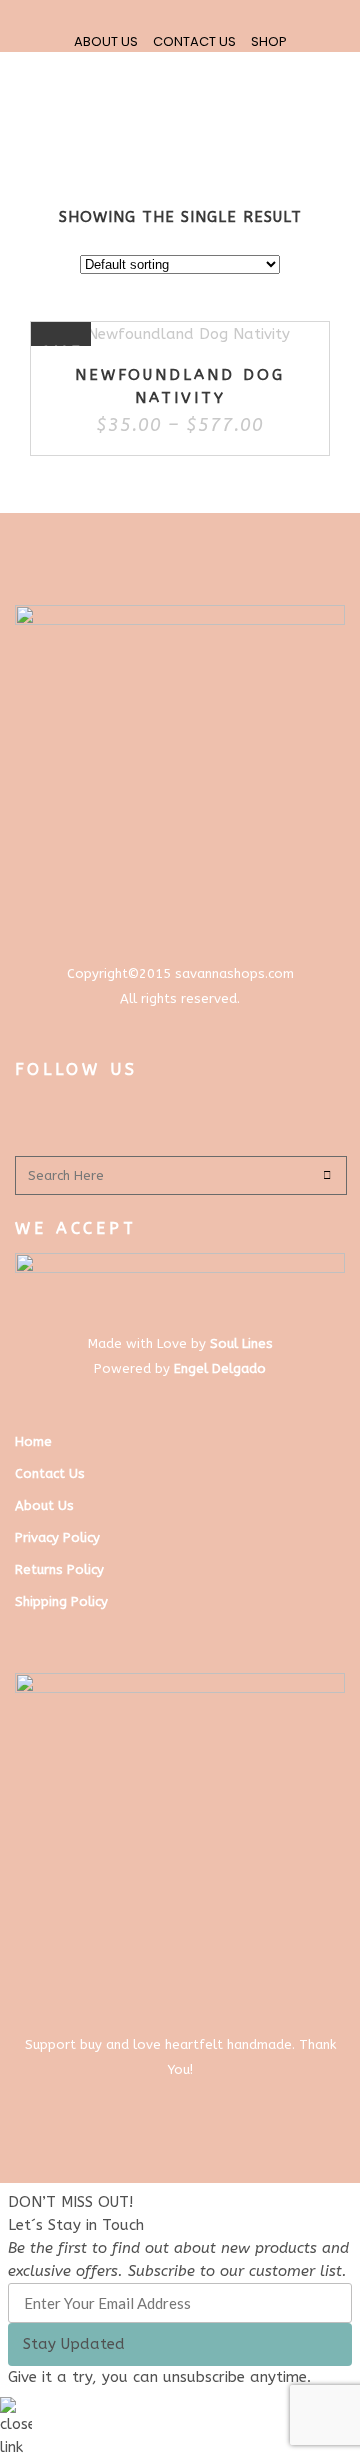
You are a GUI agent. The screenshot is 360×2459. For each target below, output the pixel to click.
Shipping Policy (61, 1601)
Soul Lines (241, 1343)
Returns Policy (59, 1569)
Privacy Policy (57, 1537)
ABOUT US (106, 41)
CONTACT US (194, 41)
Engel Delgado (220, 1368)
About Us (44, 1505)
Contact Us (50, 1473)
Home (33, 1441)
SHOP (269, 41)
